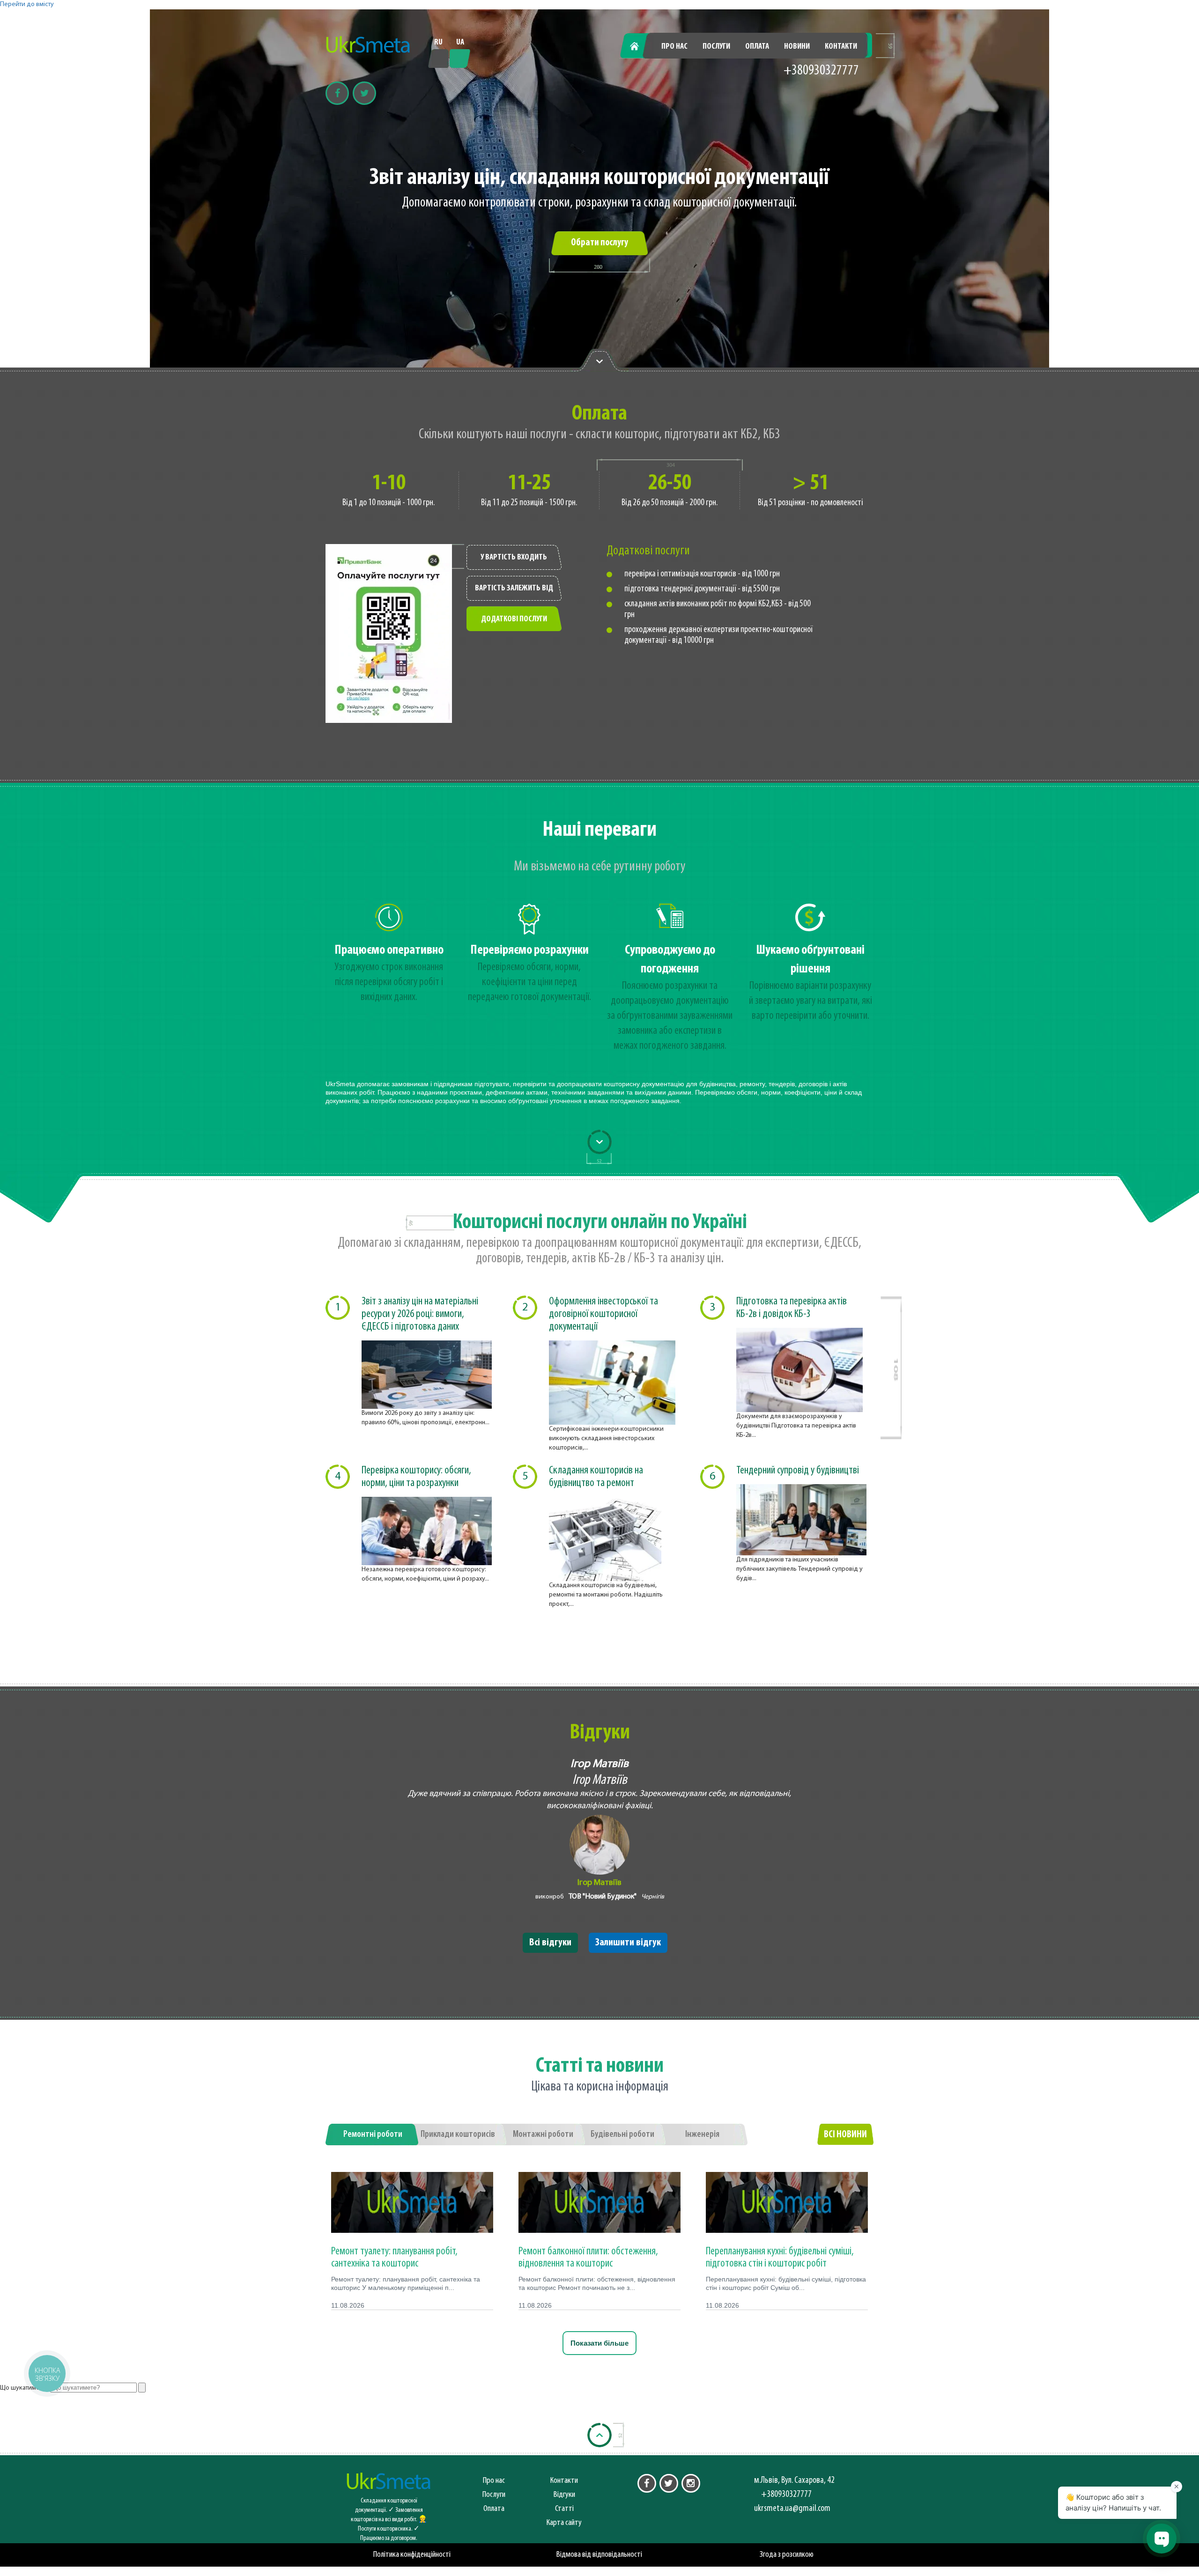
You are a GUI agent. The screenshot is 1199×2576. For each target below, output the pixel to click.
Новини (797, 47)
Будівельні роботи (622, 2134)
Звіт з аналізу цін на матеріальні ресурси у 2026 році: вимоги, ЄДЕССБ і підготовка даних (420, 1314)
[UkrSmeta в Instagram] (691, 2483)
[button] (47, 2373)
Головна (640, 47)
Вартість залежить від (514, 589)
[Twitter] (364, 93)
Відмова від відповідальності (599, 2555)
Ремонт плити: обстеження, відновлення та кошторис (588, 2258)
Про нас (674, 47)
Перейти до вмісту (27, 4)
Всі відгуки (550, 1943)
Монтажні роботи (543, 2134)
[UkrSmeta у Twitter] (669, 2483)
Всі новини (845, 2135)
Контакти (841, 47)
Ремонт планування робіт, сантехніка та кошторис (394, 2258)
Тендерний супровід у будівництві (798, 1471)
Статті (564, 2509)
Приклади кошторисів (458, 2134)
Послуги (716, 47)
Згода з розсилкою (787, 2555)
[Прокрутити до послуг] (599, 1142)
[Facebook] (337, 93)
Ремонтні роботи (373, 2134)
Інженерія (702, 2134)
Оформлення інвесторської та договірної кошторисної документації (603, 1314)
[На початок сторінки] (599, 2435)
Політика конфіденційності (412, 2555)
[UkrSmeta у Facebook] (647, 2483)
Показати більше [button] (599, 2343)
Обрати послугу (599, 243)
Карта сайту (564, 2523)
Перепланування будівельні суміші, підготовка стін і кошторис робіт (780, 2258)
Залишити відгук (628, 1943)
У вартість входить (514, 558)
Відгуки (564, 2495)
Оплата (757, 47)
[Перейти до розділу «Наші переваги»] (599, 361)
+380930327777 (821, 71)
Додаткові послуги (514, 619)
